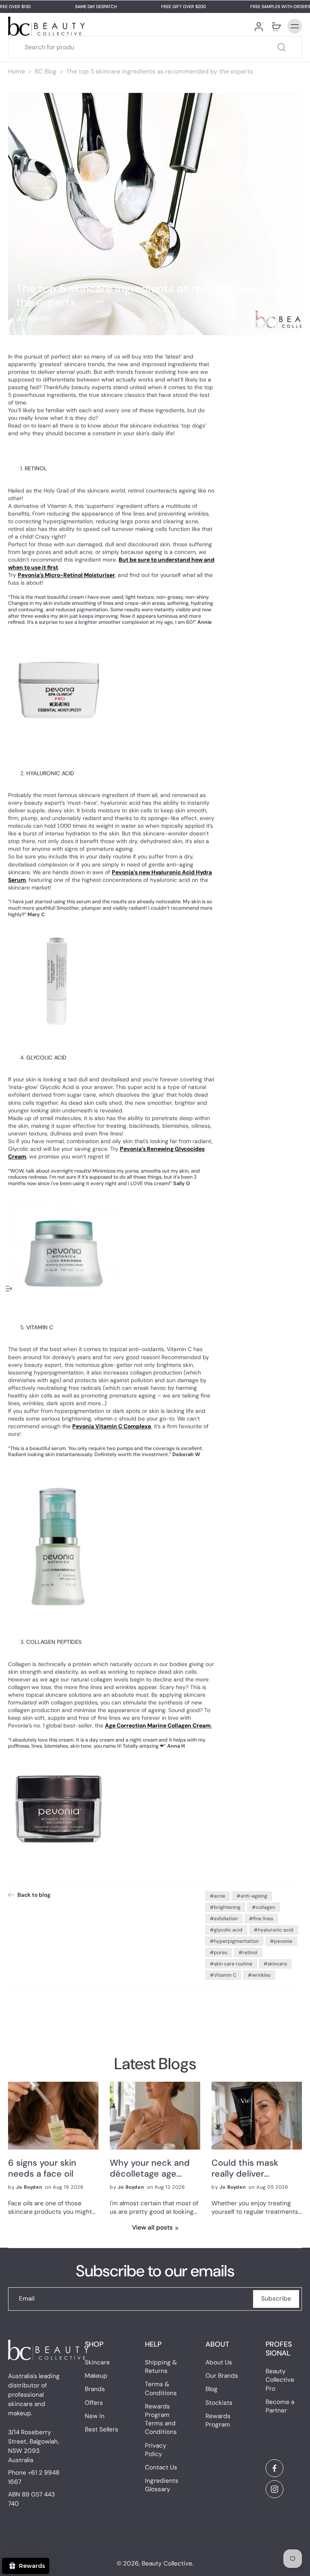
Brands (95, 2389)
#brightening (225, 1907)
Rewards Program (218, 2420)
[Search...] (281, 47)
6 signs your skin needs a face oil (42, 2169)
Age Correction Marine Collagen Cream (158, 1726)
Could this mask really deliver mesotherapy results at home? (254, 2169)
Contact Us (161, 2467)
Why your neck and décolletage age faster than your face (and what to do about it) (153, 2169)
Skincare (97, 2362)
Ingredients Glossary (162, 2485)
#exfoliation (224, 1919)
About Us (219, 2362)
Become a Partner (280, 2406)
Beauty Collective (167, 2563)
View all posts (152, 2227)
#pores (219, 1952)
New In (95, 2416)
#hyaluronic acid (274, 1930)
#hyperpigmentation (234, 1941)
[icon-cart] (276, 26)
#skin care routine (231, 1964)
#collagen (264, 1907)
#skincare (275, 1964)
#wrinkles (259, 1975)
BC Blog (46, 71)
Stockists (219, 2403)
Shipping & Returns (161, 2367)
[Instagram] (274, 2489)
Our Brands (222, 2376)
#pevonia (281, 1941)
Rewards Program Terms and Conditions (161, 2419)
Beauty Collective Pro (280, 2380)
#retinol (248, 1952)
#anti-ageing (252, 1896)
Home (17, 71)
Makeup (96, 2376)
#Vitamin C (223, 1975)
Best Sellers (102, 2429)
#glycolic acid (226, 1930)
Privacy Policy (156, 2450)
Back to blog (34, 1895)
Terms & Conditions (161, 2389)
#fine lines (261, 1919)
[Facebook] (274, 2468)
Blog (212, 2389)
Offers (94, 2403)
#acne (218, 1896)
